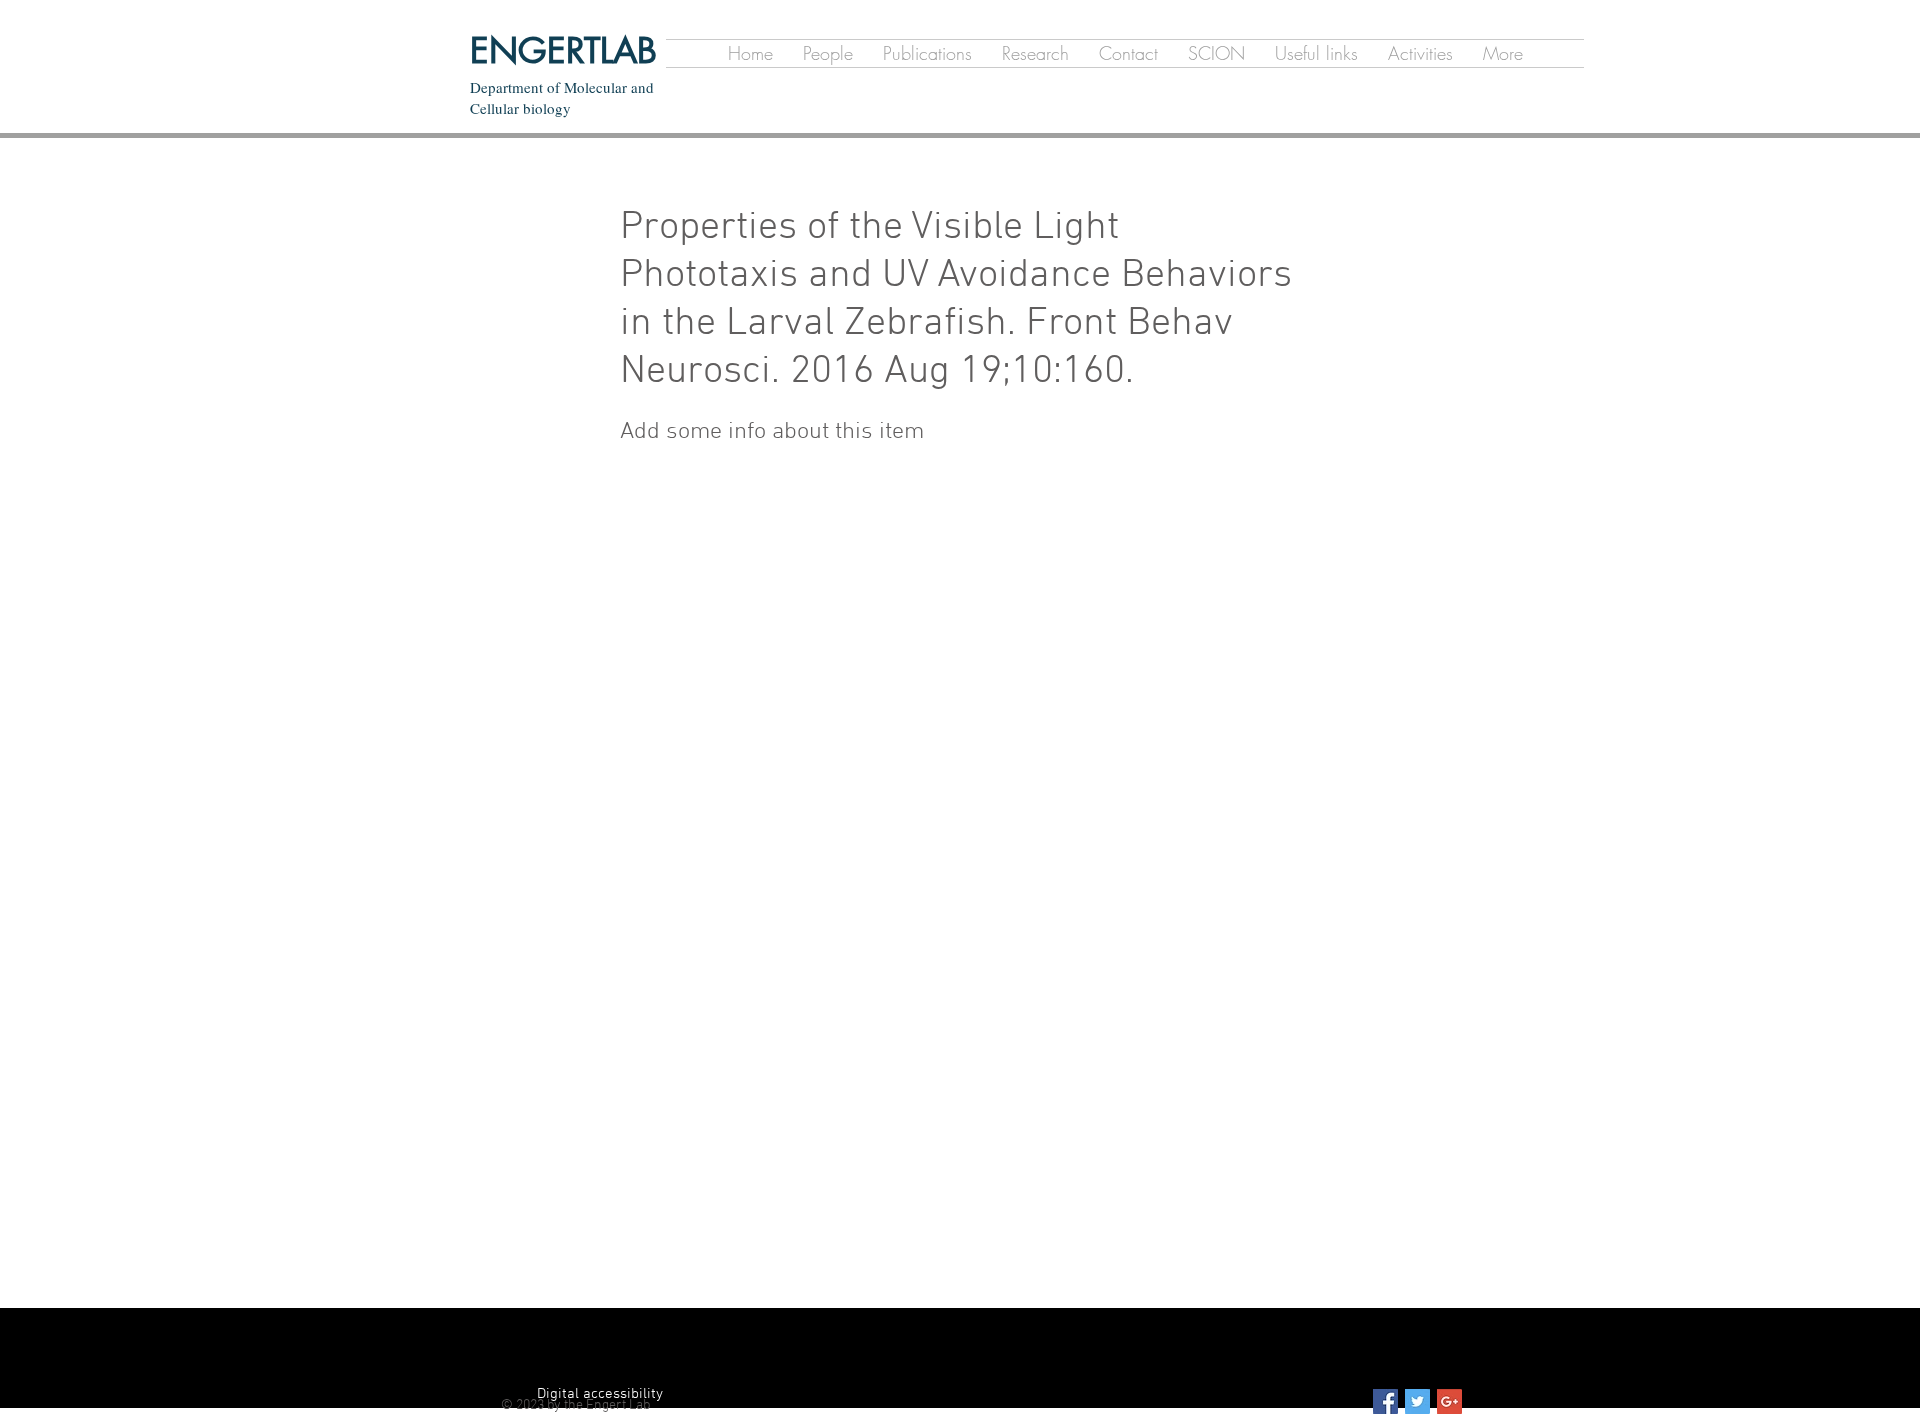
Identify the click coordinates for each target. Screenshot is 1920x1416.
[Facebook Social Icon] (1385, 1401)
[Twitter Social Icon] (1417, 1401)
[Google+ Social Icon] (1449, 1401)
